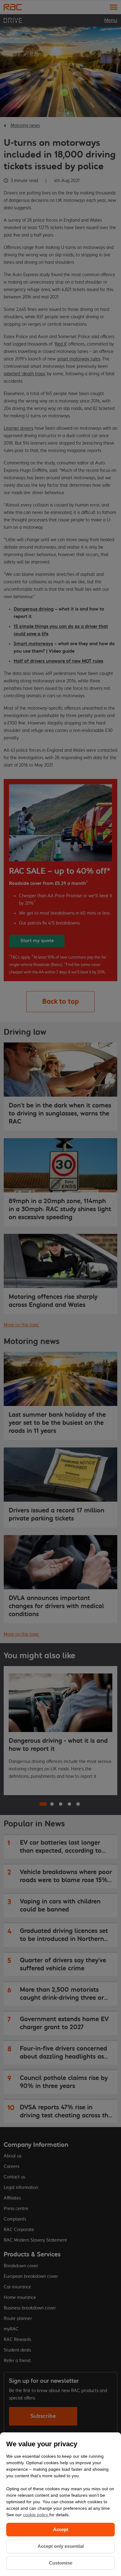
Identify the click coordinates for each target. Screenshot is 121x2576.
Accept (61, 2529)
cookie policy (36, 2515)
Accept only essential (61, 2546)
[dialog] (60, 2504)
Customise (61, 2563)
